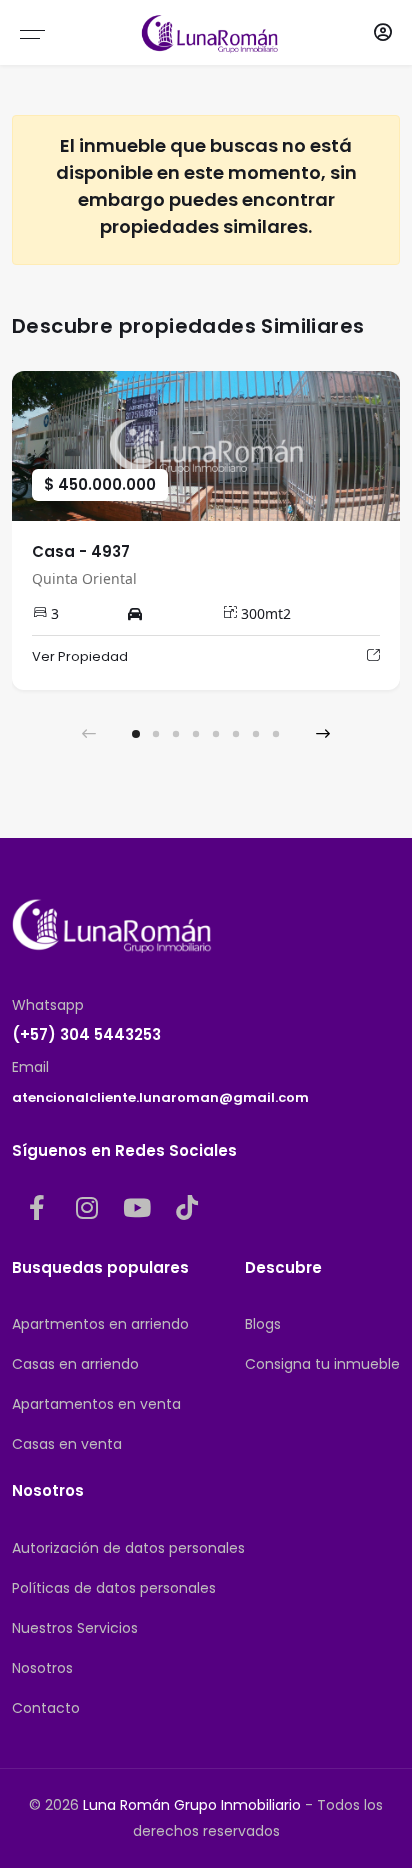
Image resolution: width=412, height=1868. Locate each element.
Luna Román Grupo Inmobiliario (192, 1805)
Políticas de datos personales (114, 1588)
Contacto (46, 1708)
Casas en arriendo (75, 1364)
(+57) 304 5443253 (86, 1034)
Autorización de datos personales (128, 1548)
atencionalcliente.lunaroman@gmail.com (160, 1097)
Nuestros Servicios (75, 1628)
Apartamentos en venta (96, 1404)
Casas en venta (67, 1444)
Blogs (263, 1324)
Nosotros (42, 1668)
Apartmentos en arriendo (100, 1324)
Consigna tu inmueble (322, 1364)
